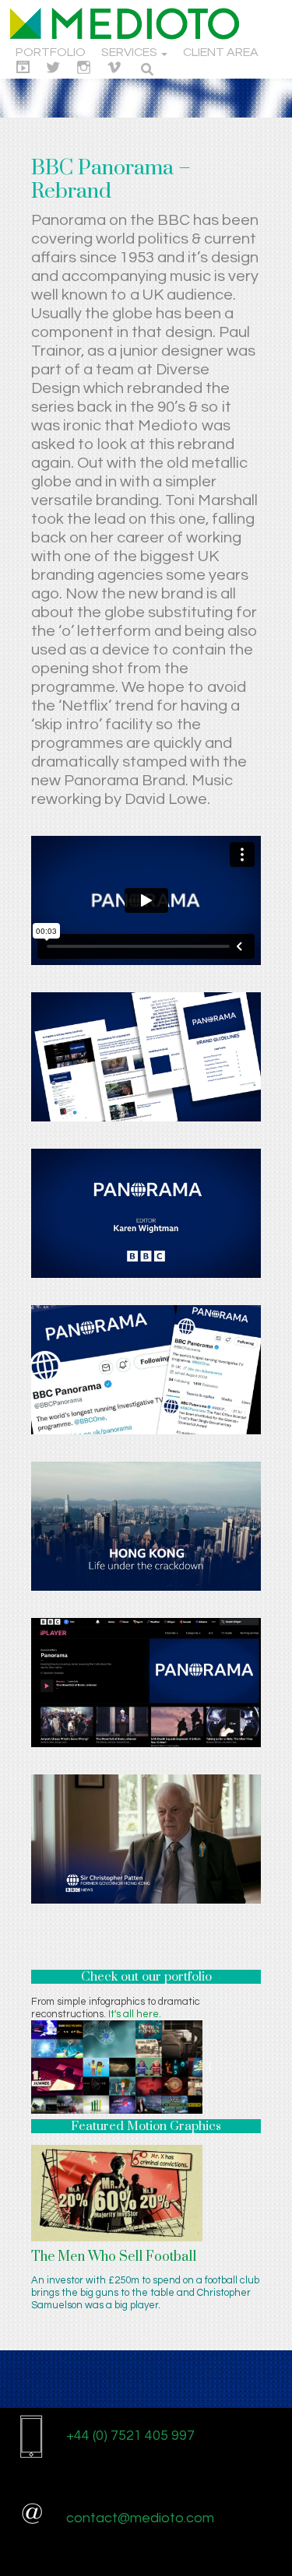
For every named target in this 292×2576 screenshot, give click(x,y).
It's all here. (135, 2014)
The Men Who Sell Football (114, 2257)
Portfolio (51, 52)
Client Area (221, 52)
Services (130, 52)
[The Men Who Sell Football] (117, 2192)
